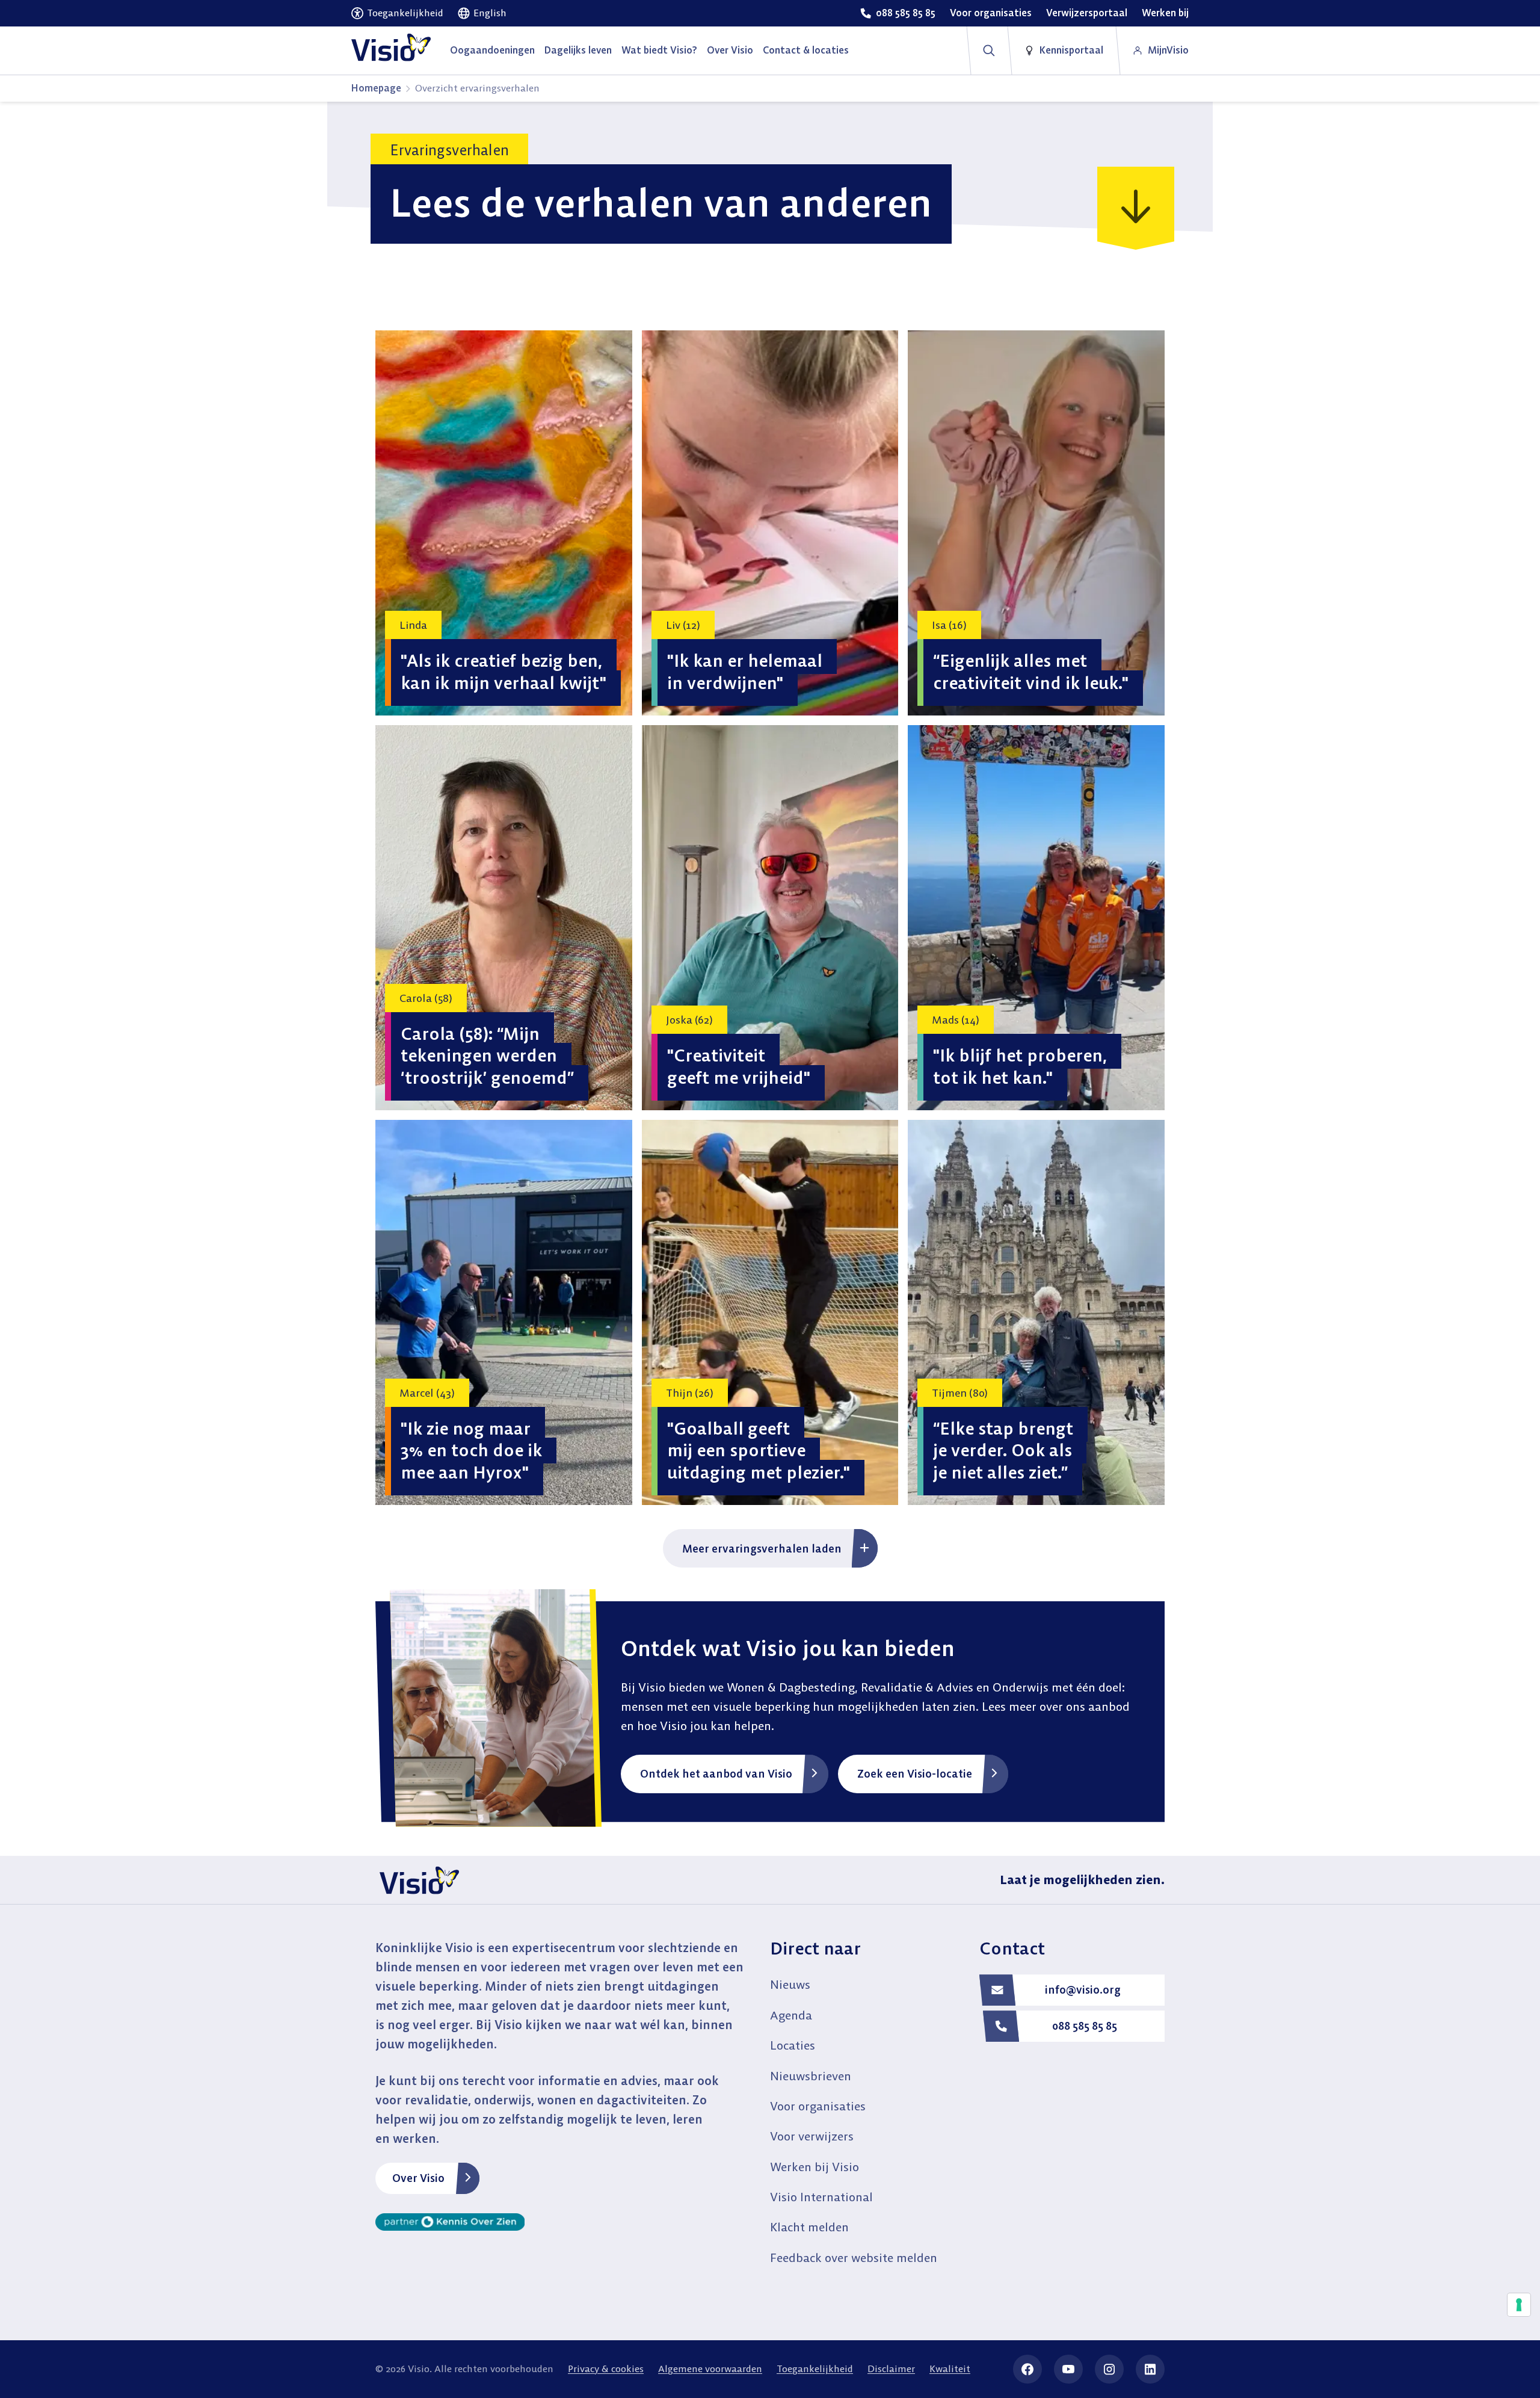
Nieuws (790, 1984)
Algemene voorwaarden (710, 2369)
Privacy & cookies (606, 2369)
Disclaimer (891, 2369)
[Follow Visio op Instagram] (1109, 2369)
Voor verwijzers (812, 2136)
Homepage (376, 88)
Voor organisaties (818, 2106)
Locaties (793, 2045)
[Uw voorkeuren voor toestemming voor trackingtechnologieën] (1519, 2305)
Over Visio (418, 2178)
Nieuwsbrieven (811, 2076)
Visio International (821, 2197)
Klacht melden (809, 2227)
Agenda (791, 2015)
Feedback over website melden (854, 2257)
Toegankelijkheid (815, 2369)
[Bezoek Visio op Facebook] (1027, 2369)
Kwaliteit (950, 2369)
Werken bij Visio (815, 2167)
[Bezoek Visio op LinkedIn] (1150, 2369)
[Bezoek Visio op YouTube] (1068, 2369)
